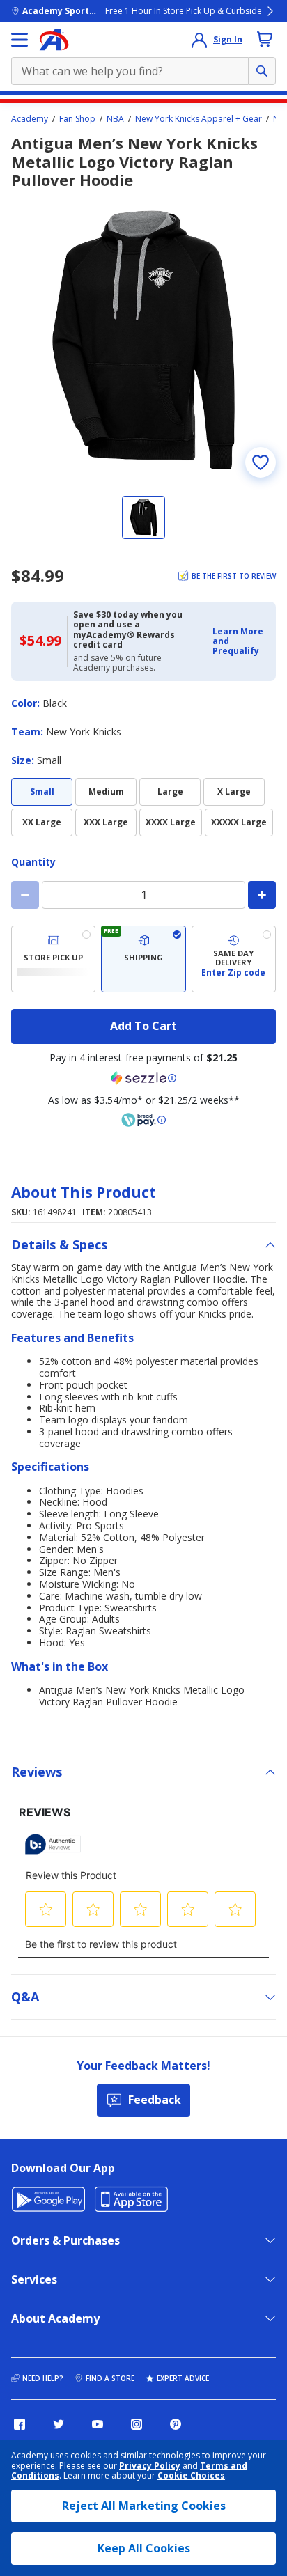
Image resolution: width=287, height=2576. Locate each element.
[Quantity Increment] (262, 895)
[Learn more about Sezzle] (143, 1078)
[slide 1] (143, 517)
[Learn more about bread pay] (143, 1120)
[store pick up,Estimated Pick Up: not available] (53, 959)
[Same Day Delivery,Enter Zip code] (234, 959)
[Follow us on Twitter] (59, 2424)
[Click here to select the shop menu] (20, 40)
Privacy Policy (150, 2466)
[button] (240, 642)
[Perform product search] (262, 71)
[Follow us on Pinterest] (176, 2424)
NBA (115, 119)
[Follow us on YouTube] (98, 2424)
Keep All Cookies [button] (144, 2548)
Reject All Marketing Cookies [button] (144, 2506)
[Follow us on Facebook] (20, 2424)
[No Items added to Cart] (265, 39)
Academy (30, 119)
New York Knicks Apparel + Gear (199, 119)
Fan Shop (77, 119)
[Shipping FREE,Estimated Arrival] (143, 959)
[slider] (143, 340)
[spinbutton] (143, 895)
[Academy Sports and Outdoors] (54, 40)
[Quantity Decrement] (25, 895)
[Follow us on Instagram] (137, 2424)
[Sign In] (199, 40)
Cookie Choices (191, 2476)
